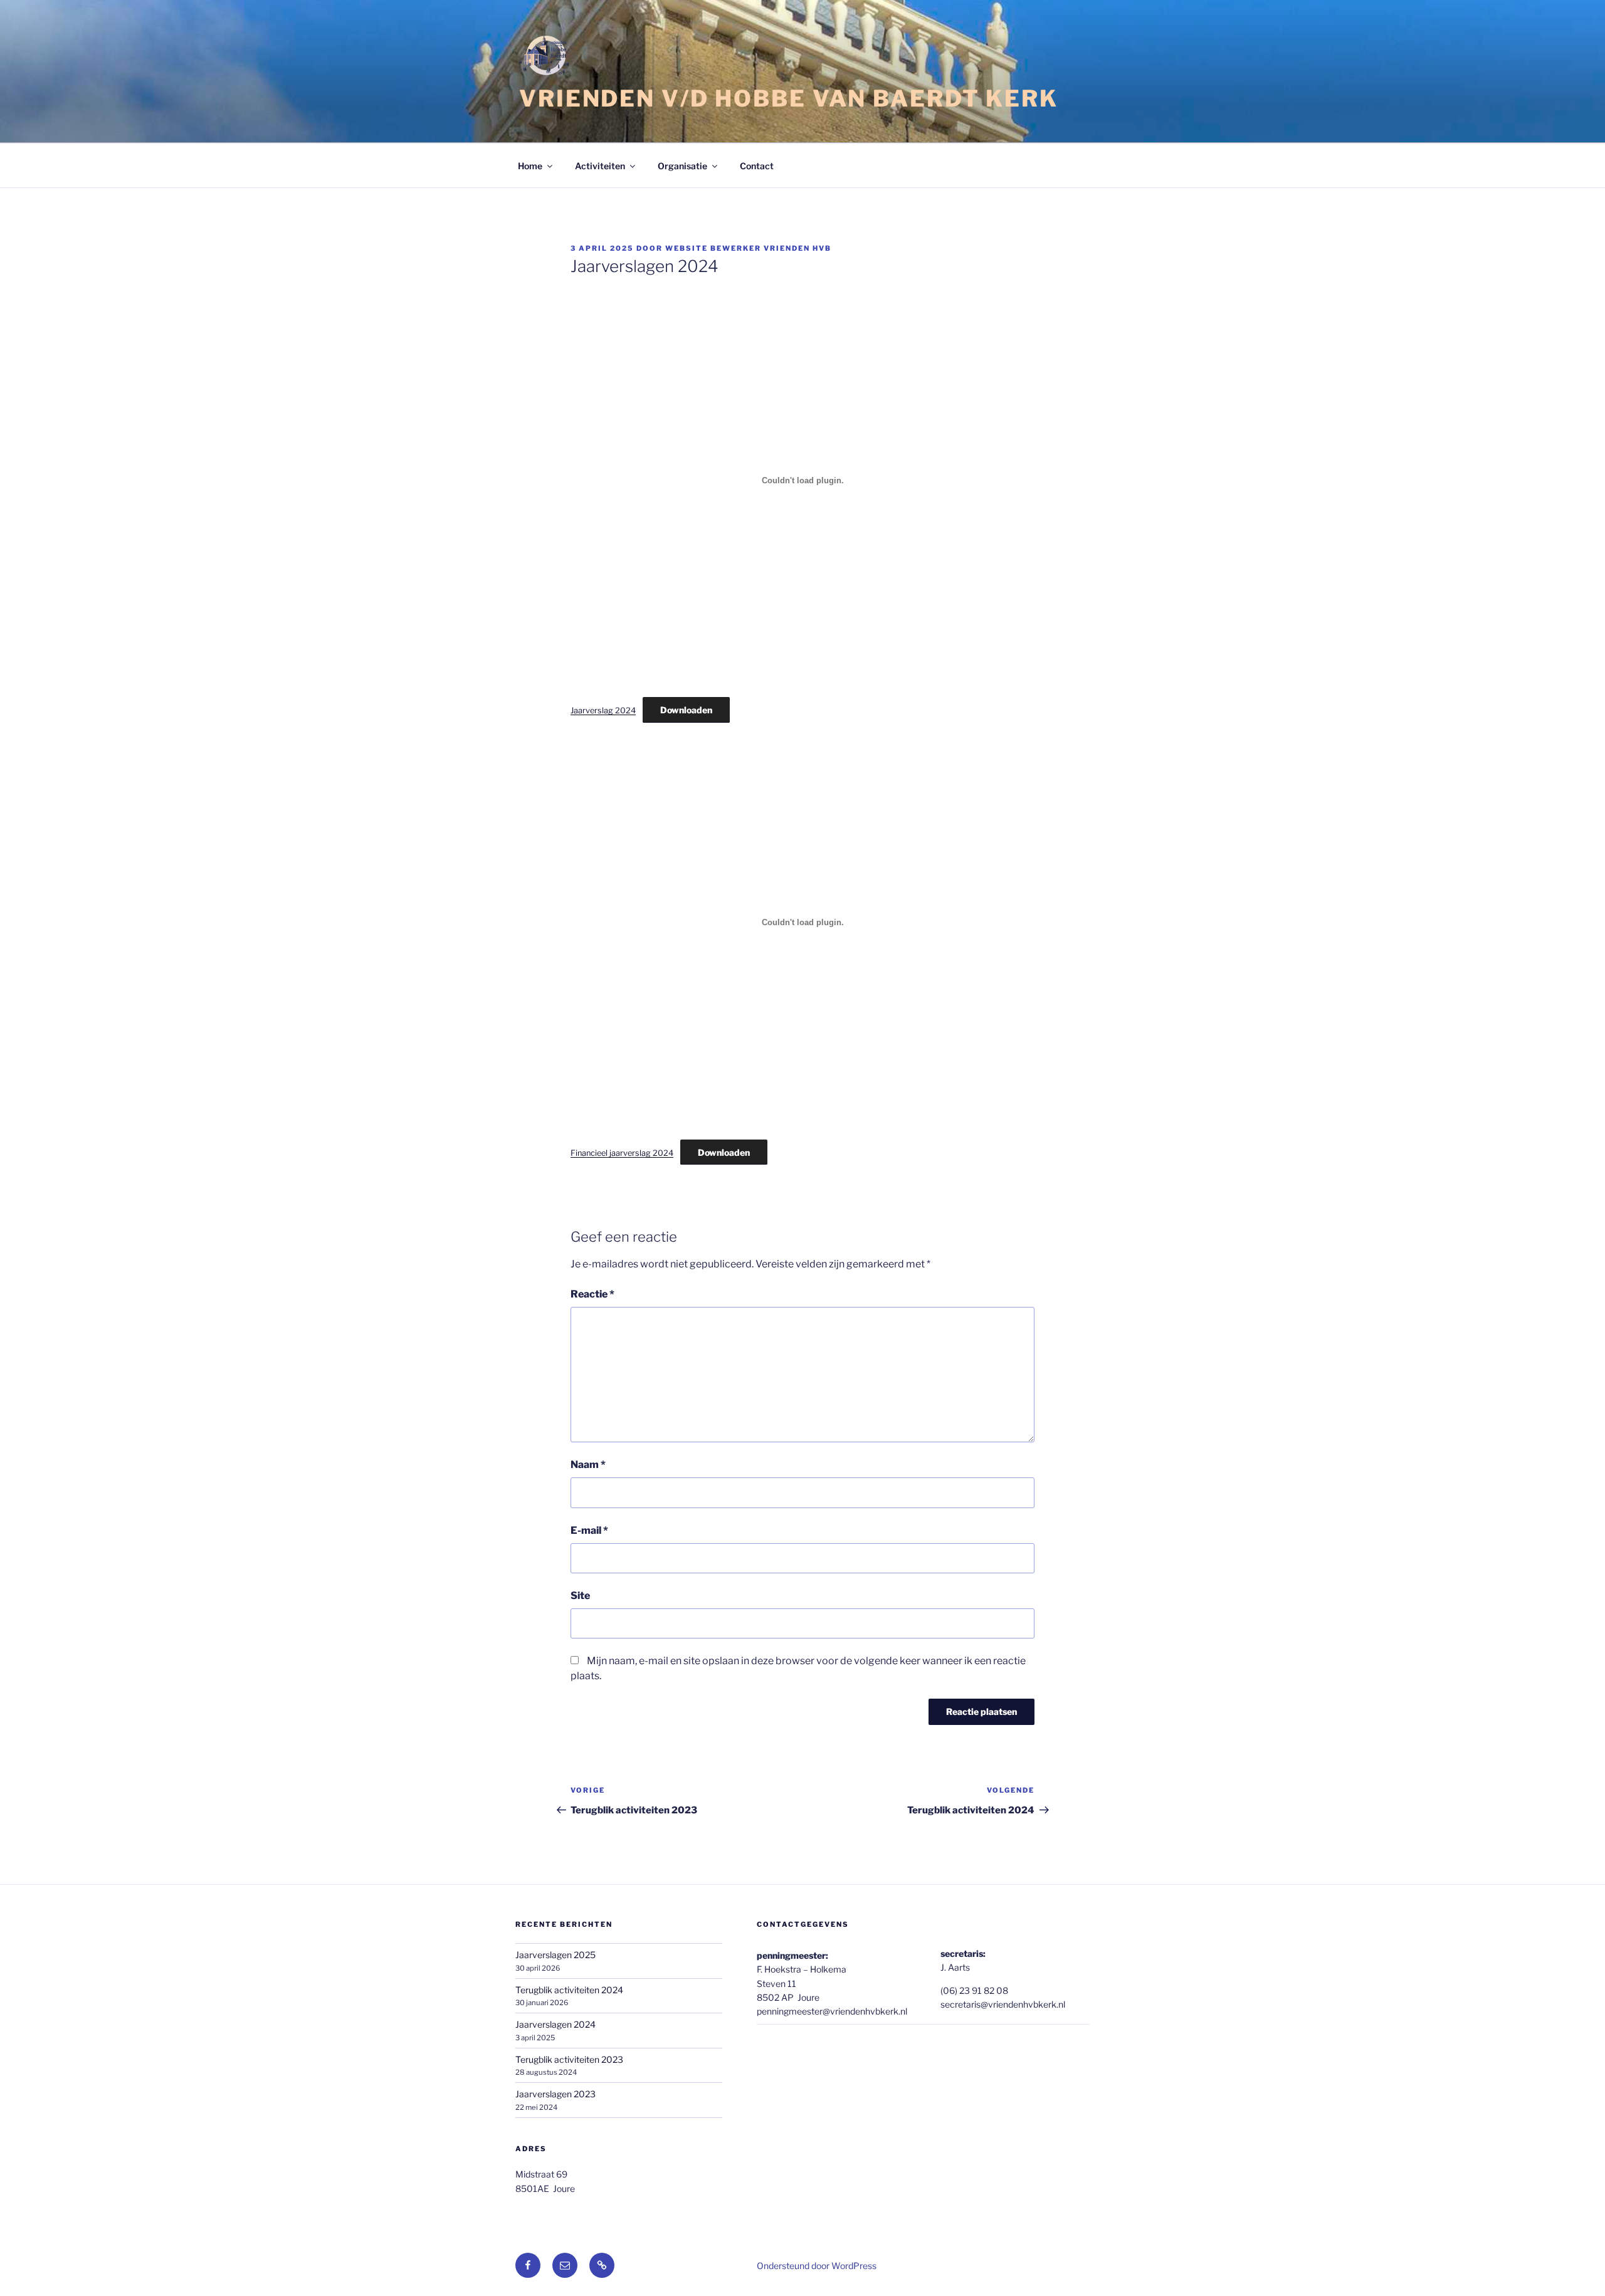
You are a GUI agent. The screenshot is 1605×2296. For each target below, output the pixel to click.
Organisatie (682, 166)
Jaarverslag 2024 (603, 710)
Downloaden (686, 710)
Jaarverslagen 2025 (555, 1955)
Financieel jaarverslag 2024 (622, 1153)
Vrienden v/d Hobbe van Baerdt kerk (789, 98)
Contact (757, 166)
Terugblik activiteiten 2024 (569, 1990)
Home (530, 166)
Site (580, 1596)
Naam (588, 1465)
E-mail (589, 1530)
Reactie (592, 1294)
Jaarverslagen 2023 (555, 2094)
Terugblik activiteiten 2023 (569, 2059)
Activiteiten (600, 166)
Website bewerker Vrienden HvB (748, 248)
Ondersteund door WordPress (817, 2266)
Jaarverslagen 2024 (555, 2024)
